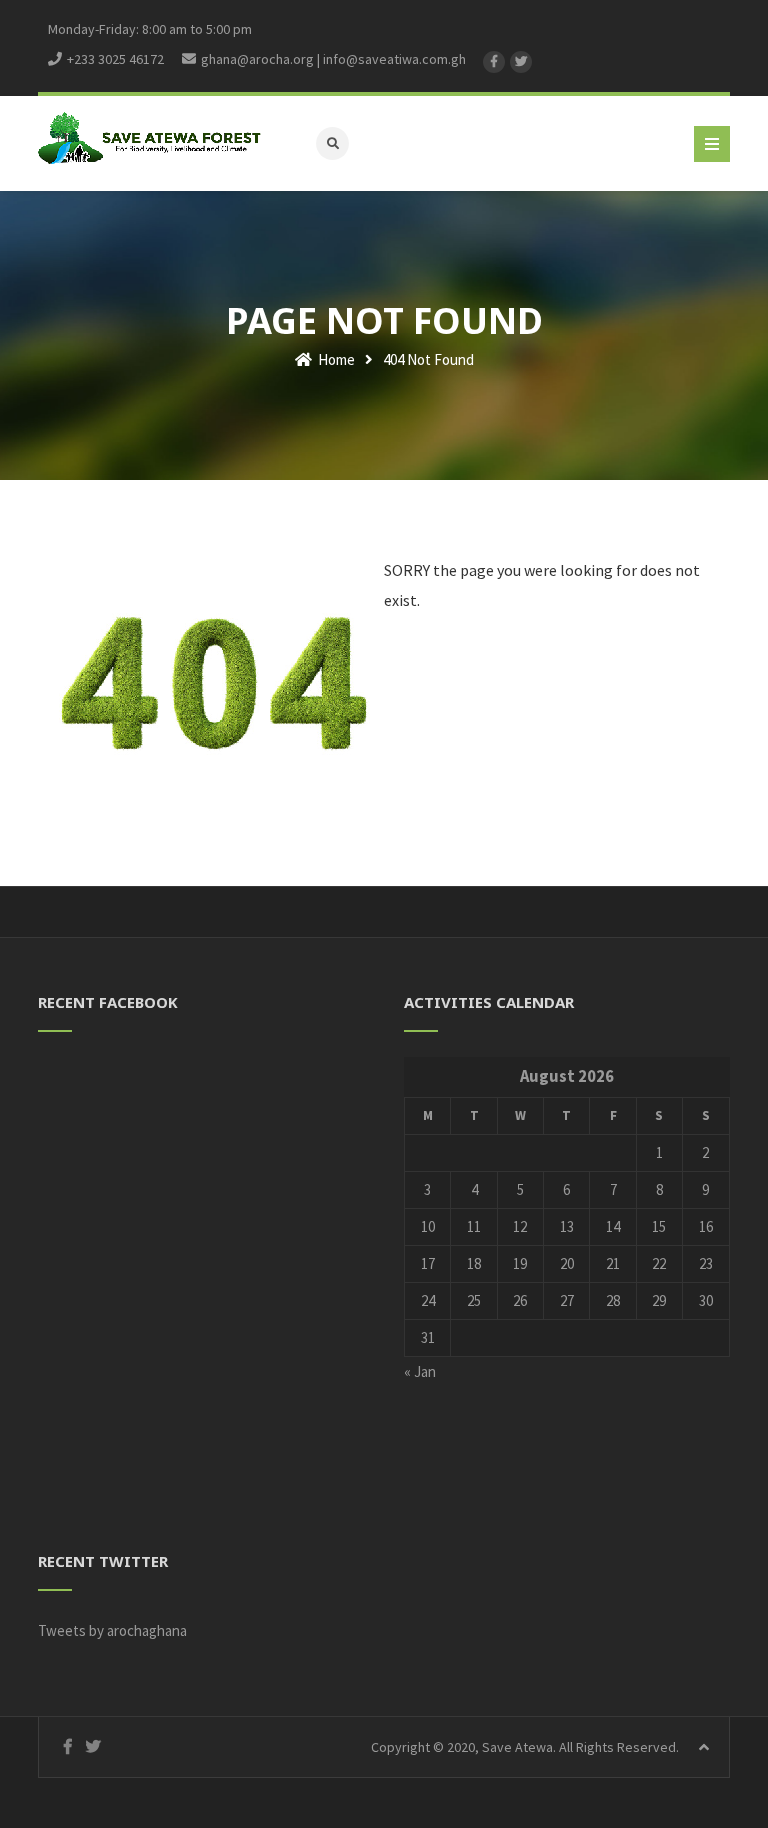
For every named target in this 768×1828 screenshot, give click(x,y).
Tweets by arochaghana (112, 1630)
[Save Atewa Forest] (149, 137)
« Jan (420, 1371)
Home (335, 359)
